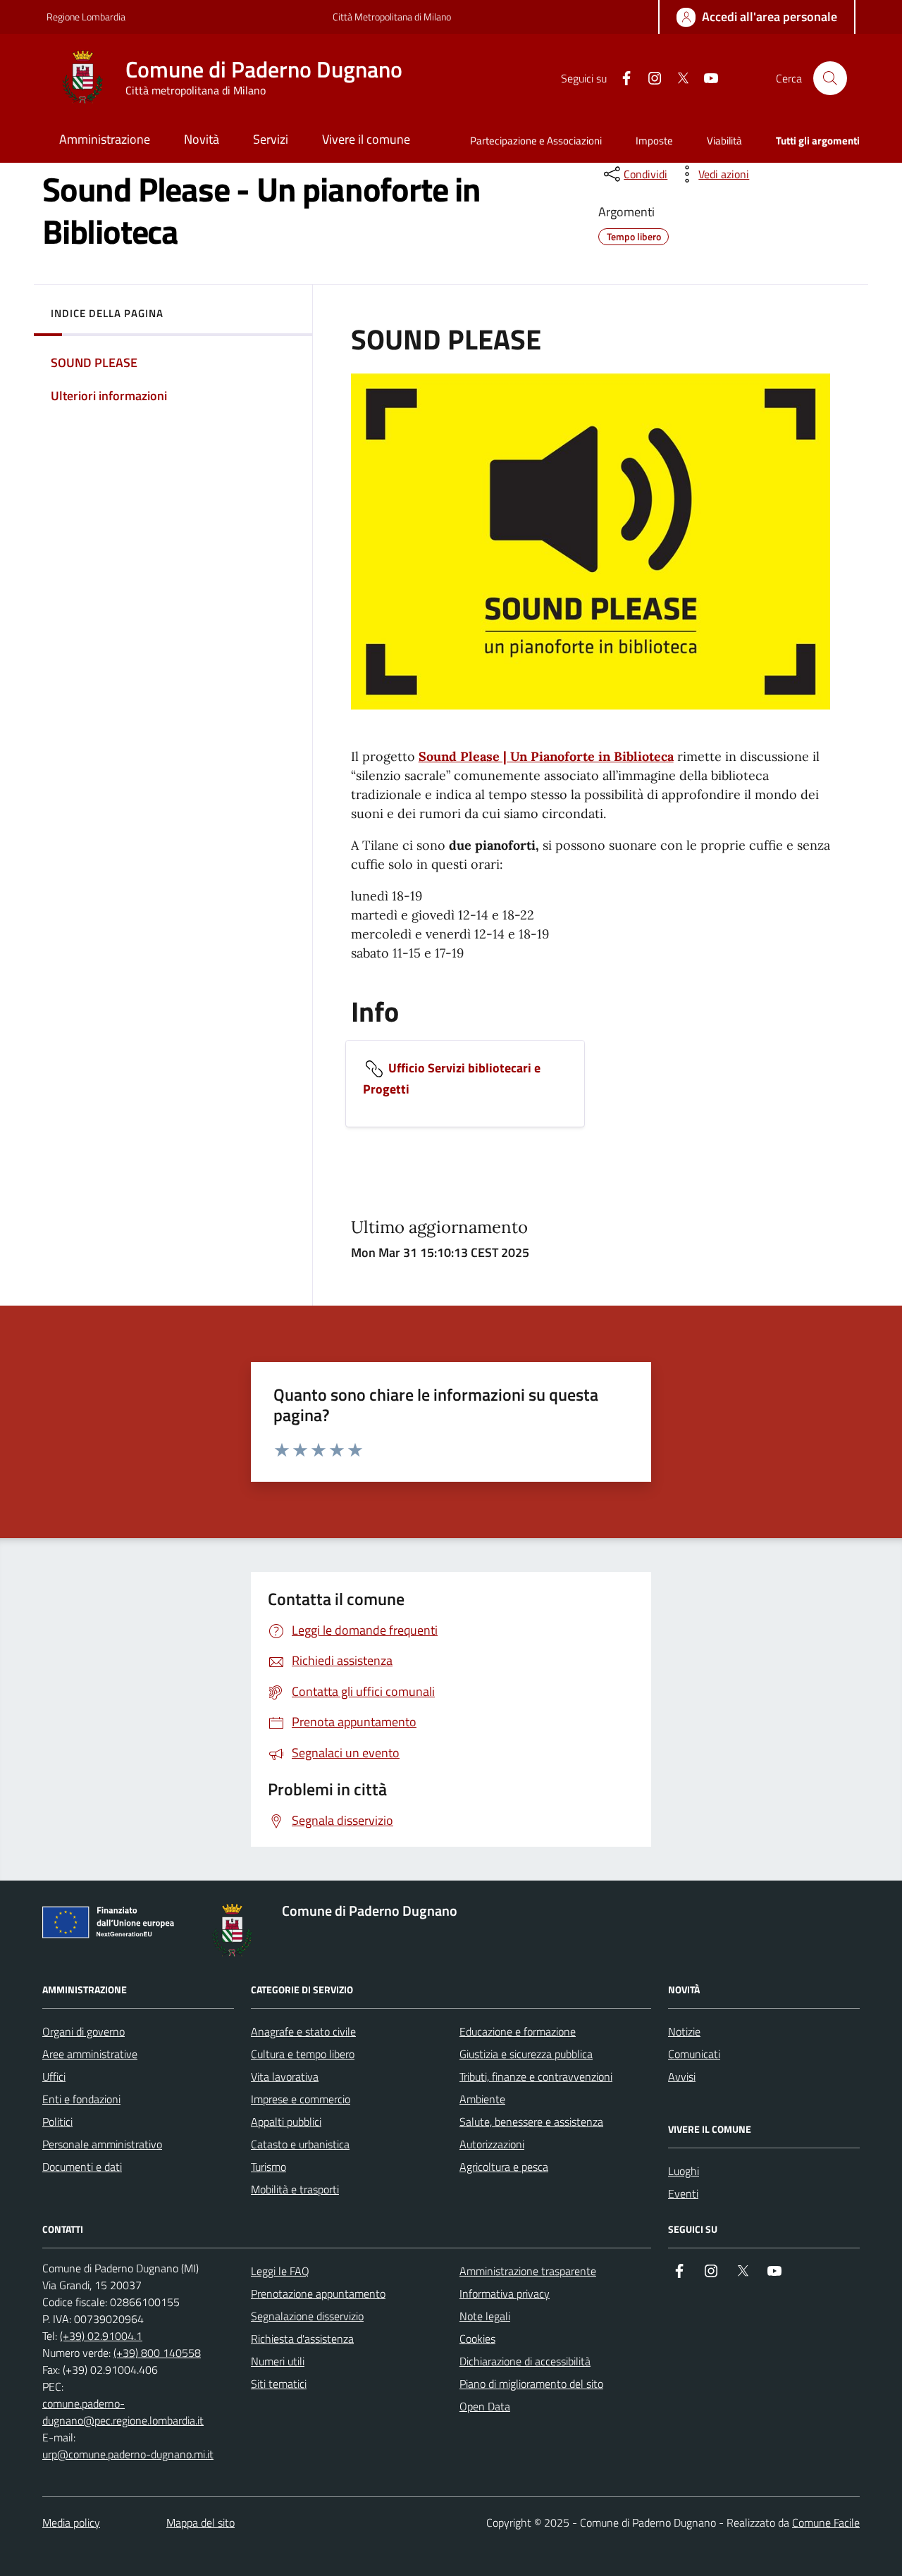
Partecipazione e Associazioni (536, 141)
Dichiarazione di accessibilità (525, 2361)
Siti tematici (279, 2384)
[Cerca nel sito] (830, 78)
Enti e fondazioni (81, 2099)
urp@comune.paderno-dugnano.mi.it (128, 2454)
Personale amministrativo (102, 2144)
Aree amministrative (90, 2054)
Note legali (485, 2316)
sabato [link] (370, 953)
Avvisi (682, 2076)
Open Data (485, 2406)
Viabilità (724, 141)
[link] (370, 953)
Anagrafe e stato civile (303, 2031)
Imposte (654, 141)
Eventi (683, 2193)
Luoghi (684, 2171)
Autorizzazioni (492, 2144)
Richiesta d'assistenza (302, 2339)
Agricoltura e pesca (504, 2167)
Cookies (477, 2339)
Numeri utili (278, 2361)
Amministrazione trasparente (528, 2271)
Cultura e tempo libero (303, 2054)
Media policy (71, 2522)
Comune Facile (826, 2522)
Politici (57, 2122)
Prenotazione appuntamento (318, 2293)
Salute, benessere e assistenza (531, 2122)
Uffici (54, 2076)
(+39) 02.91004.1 (101, 2336)
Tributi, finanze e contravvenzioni (536, 2076)
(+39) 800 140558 (157, 2353)
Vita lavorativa (285, 2076)
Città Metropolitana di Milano (392, 17)
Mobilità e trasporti (295, 2189)
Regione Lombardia (86, 17)
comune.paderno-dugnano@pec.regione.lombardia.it (123, 2412)
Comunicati (694, 2054)
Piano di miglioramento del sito (531, 2384)
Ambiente (482, 2099)
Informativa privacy (505, 2293)
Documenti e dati (82, 2167)
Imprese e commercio (301, 2099)
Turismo (268, 2167)
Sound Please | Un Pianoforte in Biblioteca (546, 756)
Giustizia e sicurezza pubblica (526, 2054)
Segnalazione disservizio (307, 2316)
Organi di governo (84, 2031)
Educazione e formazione (518, 2031)
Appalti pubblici (286, 2122)
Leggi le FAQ (280, 2271)
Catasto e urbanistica (300, 2144)
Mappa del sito (200, 2522)
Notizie (684, 2031)
